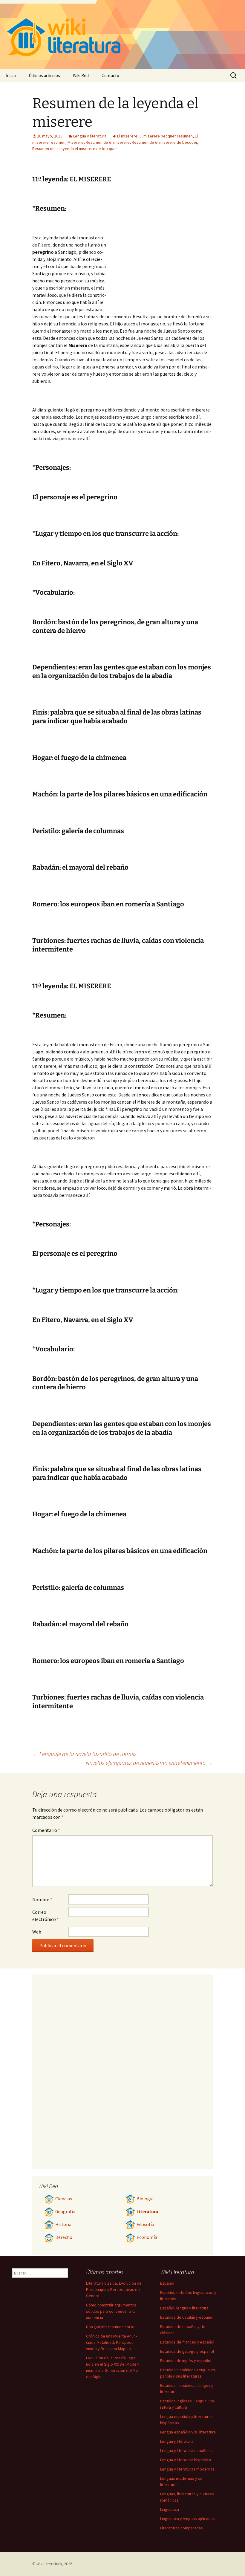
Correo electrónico (46, 1916)
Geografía (65, 2212)
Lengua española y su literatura (188, 2432)
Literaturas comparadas (182, 2528)
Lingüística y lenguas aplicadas (187, 2519)
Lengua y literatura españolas (186, 2450)
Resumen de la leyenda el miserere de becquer (75, 149)
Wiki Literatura (49, 2564)
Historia (63, 2224)
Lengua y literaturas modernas (187, 2469)
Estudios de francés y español (187, 2342)
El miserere (127, 136)
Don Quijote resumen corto (110, 2327)
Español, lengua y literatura (184, 2308)
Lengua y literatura (90, 136)
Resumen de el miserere (108, 142)
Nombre (42, 1899)
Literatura (147, 2212)
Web (37, 1932)
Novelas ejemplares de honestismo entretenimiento (149, 1763)
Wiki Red (81, 75)
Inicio (11, 75)
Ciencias (64, 2199)
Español (167, 2283)
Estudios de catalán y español (187, 2317)
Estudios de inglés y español (186, 2361)
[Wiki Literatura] (122, 34)
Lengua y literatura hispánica (186, 2460)
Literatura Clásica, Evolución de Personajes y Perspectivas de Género (114, 2289)
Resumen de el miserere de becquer (164, 142)
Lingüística (170, 2509)
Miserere (76, 142)
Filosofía (145, 2224)
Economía (147, 2237)
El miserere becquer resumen (166, 136)
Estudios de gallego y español (187, 2351)
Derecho (64, 2237)
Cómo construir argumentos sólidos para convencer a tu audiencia (111, 2311)
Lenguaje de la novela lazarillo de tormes (84, 1754)
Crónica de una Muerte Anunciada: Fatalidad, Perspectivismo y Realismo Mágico (111, 2342)
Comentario (46, 1830)
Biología (145, 2199)
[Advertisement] (160, 264)
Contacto (110, 75)
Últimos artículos (44, 75)
